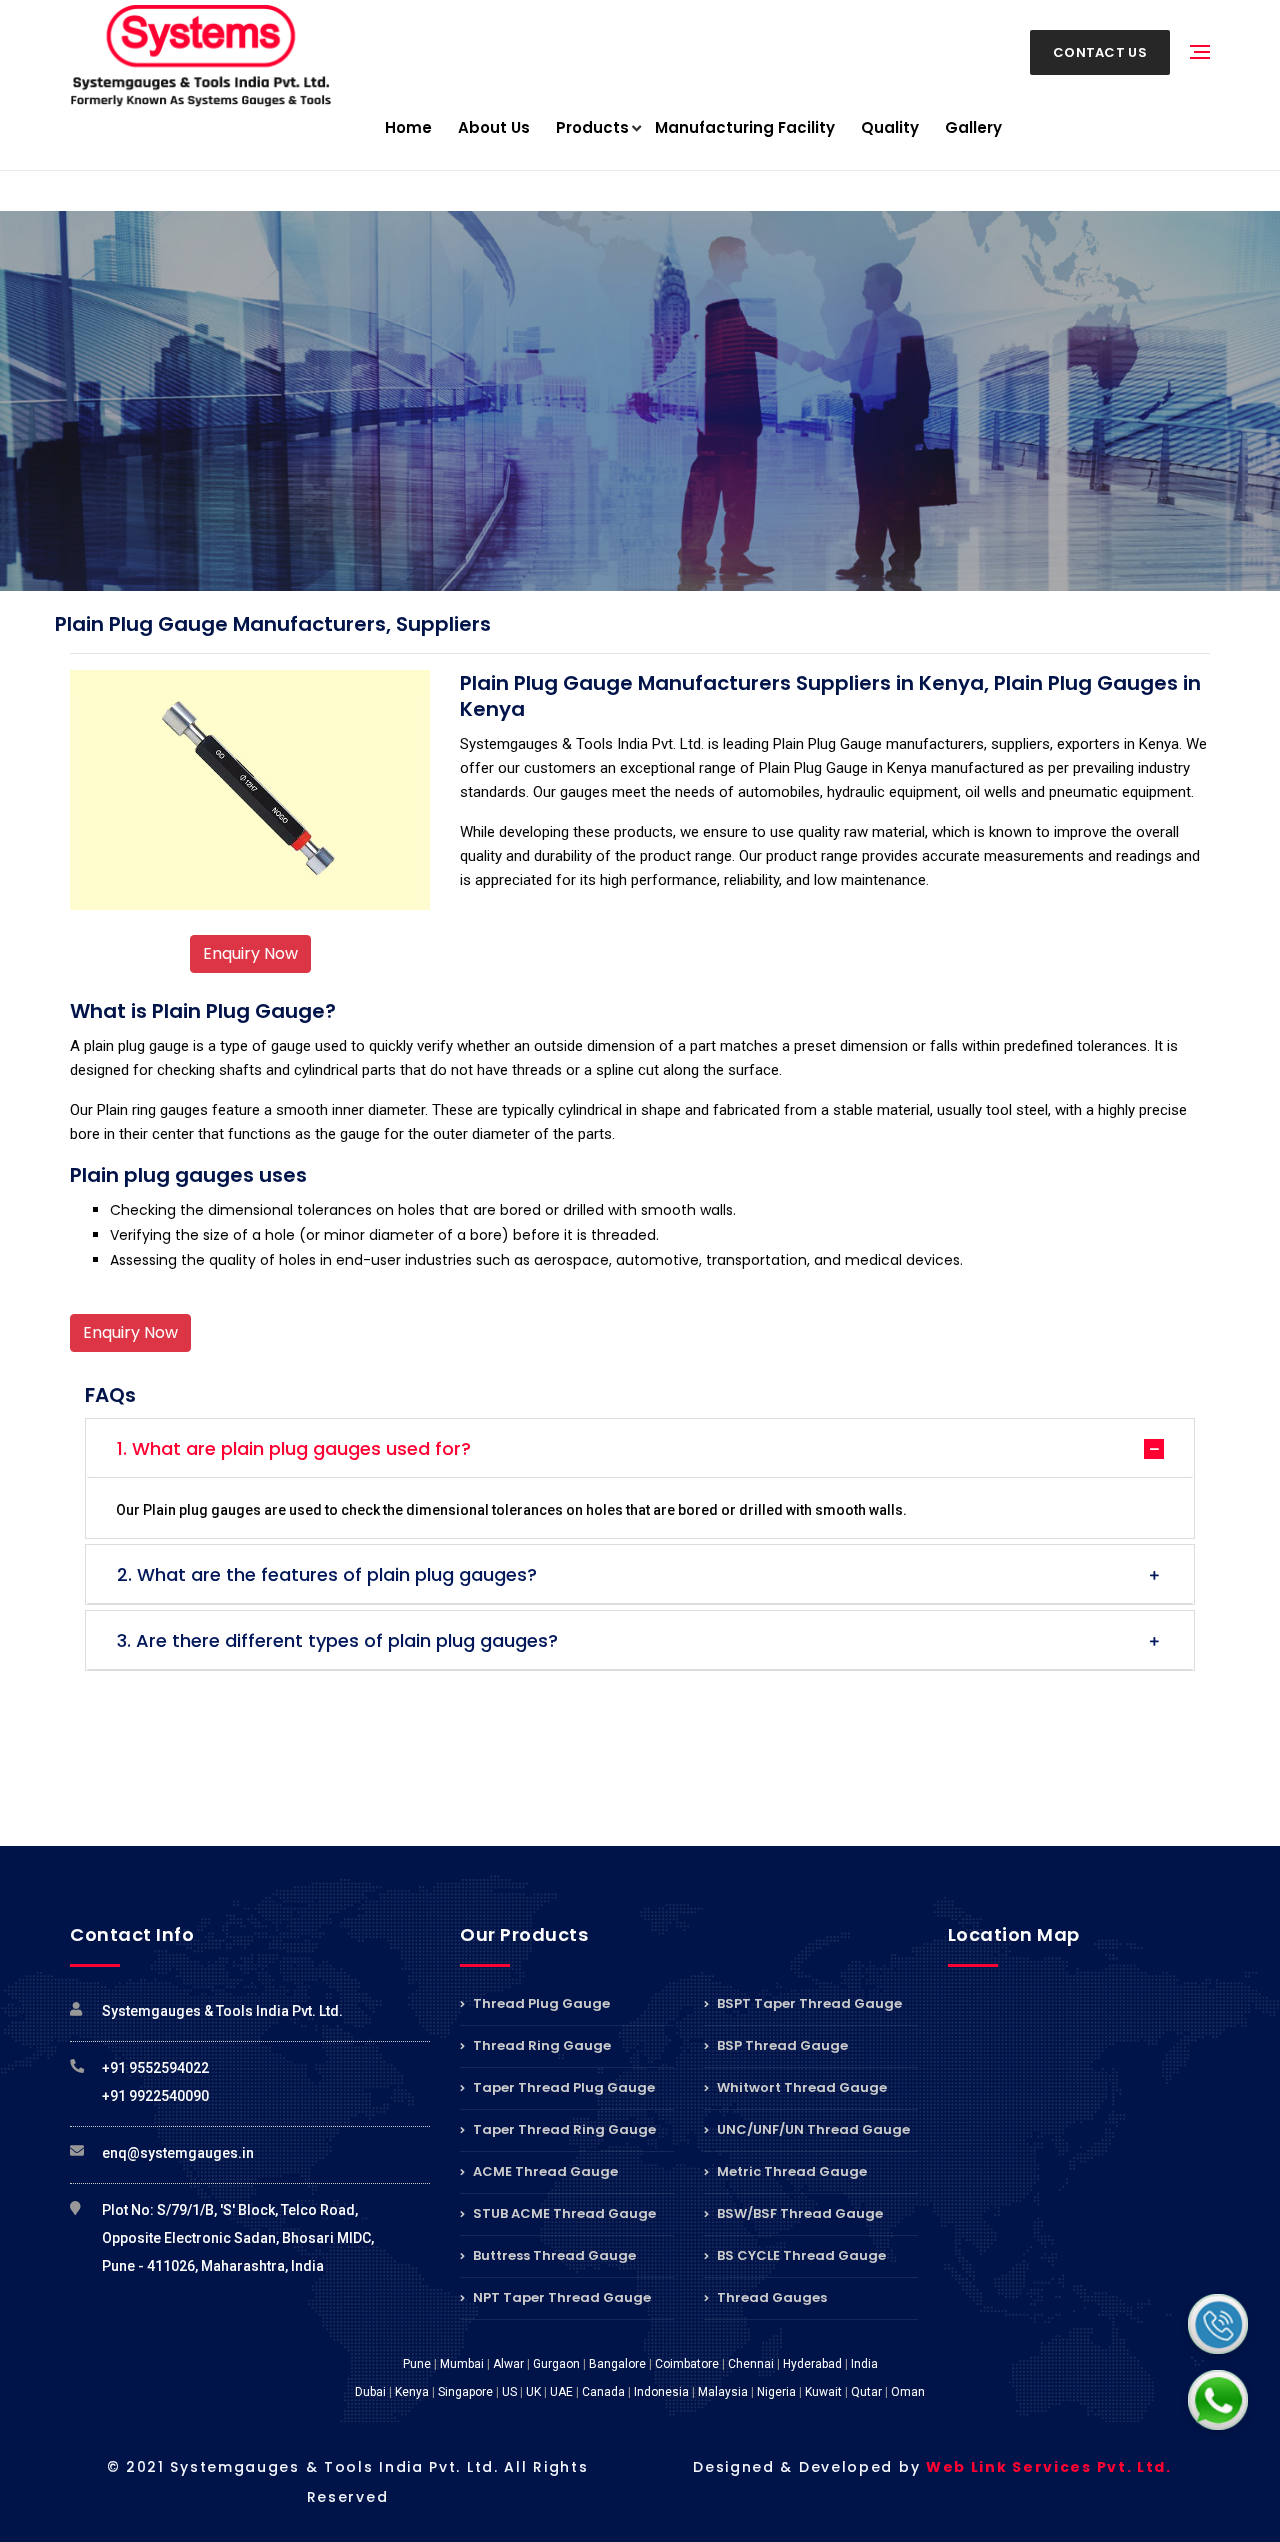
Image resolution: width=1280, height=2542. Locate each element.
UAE (561, 2392)
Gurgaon (556, 2364)
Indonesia (661, 2392)
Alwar (508, 2364)
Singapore (465, 2392)
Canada (603, 2392)
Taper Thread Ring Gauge (563, 2129)
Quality (890, 127)
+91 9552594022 (155, 2068)
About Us (494, 127)
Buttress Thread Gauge (553, 2255)
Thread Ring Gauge (540, 2045)
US (509, 2392)
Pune (417, 2364)
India (864, 2364)
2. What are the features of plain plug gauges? (327, 1574)
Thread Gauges (770, 2297)
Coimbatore (687, 2364)
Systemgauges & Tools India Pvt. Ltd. (222, 2011)
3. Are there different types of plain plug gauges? (337, 1640)
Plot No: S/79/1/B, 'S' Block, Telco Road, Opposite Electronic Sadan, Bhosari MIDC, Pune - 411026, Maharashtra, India (238, 2238)
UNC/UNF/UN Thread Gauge (812, 2129)
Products (592, 127)
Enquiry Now (250, 953)
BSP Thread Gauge (781, 2045)
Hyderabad (812, 2364)
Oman (908, 2392)
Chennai (751, 2364)
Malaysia (723, 2392)
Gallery (973, 127)
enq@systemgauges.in (178, 2153)
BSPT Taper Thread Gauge (808, 2005)
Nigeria (776, 2392)
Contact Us (1100, 52)
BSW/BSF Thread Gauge (798, 2213)
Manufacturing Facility (745, 127)
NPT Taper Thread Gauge (560, 2297)
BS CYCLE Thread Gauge (800, 2255)
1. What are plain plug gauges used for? (294, 1448)
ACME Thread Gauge (544, 2171)
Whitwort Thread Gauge (800, 2087)
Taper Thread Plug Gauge (562, 2087)
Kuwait (823, 2392)
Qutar (866, 2392)
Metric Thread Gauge (790, 2171)
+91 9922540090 (155, 2096)
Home (408, 127)
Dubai (370, 2392)
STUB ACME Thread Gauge (563, 2213)
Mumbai (462, 2364)
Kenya (412, 2392)
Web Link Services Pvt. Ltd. (1049, 2467)
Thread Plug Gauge (540, 2005)
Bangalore (617, 2364)
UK (533, 2392)
